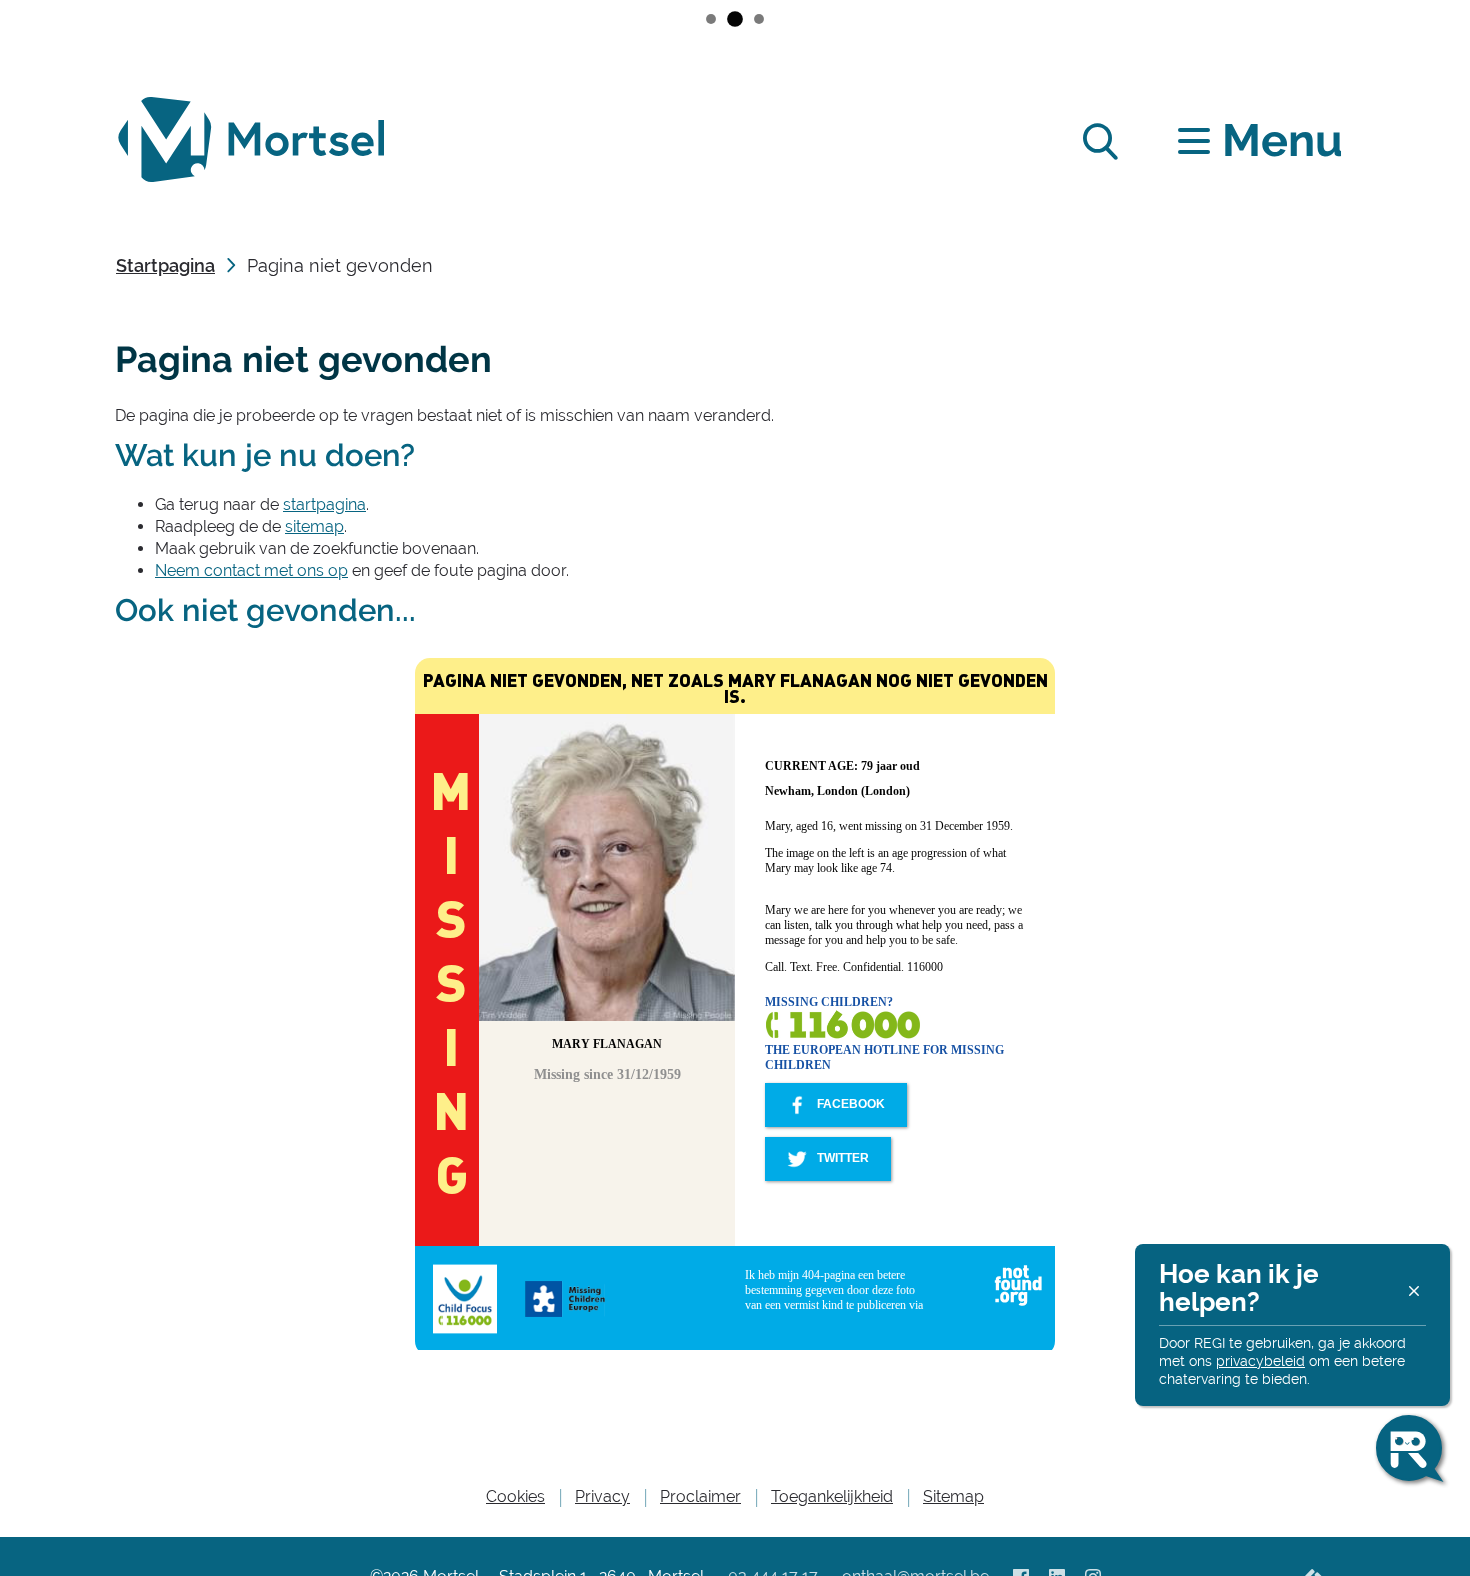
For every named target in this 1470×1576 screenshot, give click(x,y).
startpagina (324, 504)
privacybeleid (1260, 1361)
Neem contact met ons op (251, 570)
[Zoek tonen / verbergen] (1099, 140)
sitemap (314, 526)
